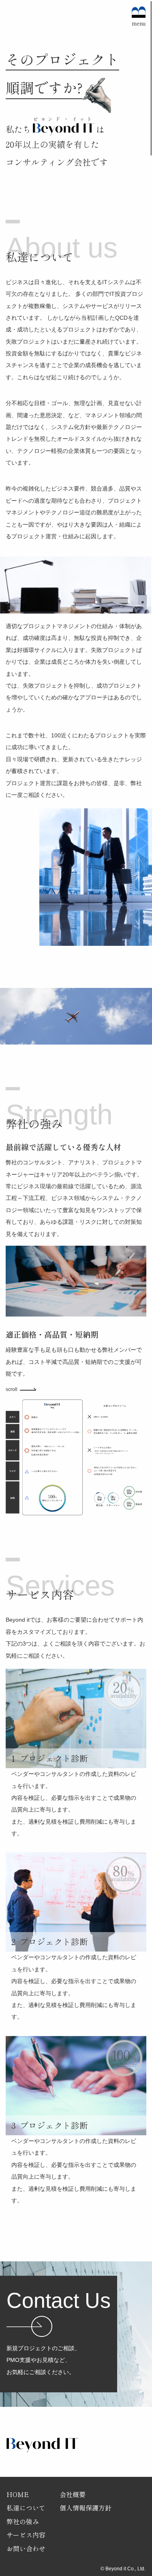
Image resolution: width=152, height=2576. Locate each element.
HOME (18, 2494)
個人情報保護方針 (86, 2508)
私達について (26, 2508)
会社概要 (73, 2494)
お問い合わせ (26, 2548)
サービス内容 (26, 2535)
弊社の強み (23, 2521)
